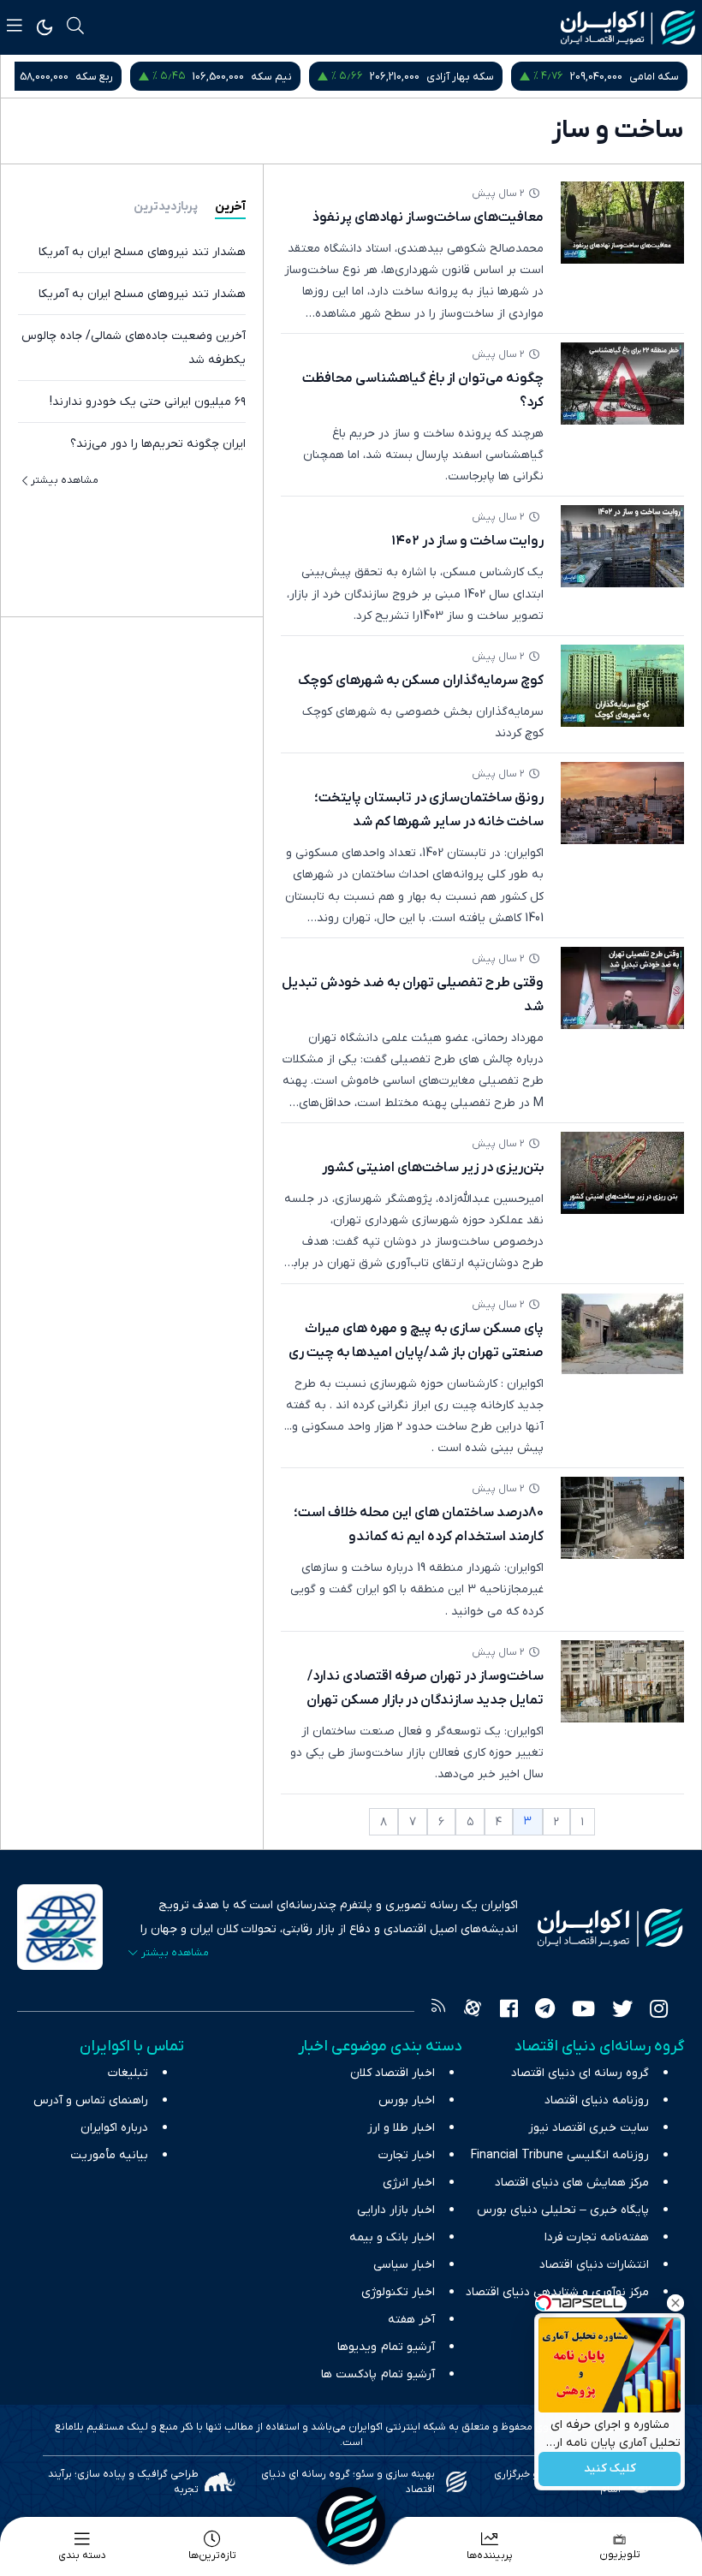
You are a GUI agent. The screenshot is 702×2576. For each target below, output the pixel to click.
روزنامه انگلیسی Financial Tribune (560, 2155)
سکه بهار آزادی (460, 77)
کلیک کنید (610, 2469)
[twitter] (622, 2011)
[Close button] (675, 2303)
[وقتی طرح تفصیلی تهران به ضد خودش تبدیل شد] (622, 988)
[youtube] (583, 2011)
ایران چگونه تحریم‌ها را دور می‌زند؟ (158, 444)
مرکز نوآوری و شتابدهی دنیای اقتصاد (557, 2292)
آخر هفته (411, 2320)
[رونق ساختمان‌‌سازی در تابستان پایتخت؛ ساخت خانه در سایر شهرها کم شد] (622, 803)
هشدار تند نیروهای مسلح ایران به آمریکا (142, 252)
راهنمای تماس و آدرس (91, 2100)
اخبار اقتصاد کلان (393, 2073)
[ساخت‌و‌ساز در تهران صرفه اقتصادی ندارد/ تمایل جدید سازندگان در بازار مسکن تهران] (622, 1681)
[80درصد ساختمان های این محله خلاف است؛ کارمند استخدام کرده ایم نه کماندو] (622, 1518)
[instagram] (659, 2011)
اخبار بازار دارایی (396, 2210)
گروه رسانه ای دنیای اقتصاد (580, 2073)
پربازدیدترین (166, 207)
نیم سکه (271, 77)
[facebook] (509, 2011)
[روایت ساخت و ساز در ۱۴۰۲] (622, 546)
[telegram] (545, 2011)
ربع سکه (94, 77)
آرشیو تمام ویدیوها (386, 2347)
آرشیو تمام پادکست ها (378, 2374)
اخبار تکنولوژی (398, 2292)
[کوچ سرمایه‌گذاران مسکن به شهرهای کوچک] (622, 686)
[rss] (438, 2011)
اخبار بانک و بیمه (392, 2237)
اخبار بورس (407, 2100)
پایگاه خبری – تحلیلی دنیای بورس (563, 2210)
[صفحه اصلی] (351, 2521)
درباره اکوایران (114, 2128)
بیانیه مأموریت (109, 2155)
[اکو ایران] (628, 27)
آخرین (230, 207)
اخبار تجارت (407, 2155)
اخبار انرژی (409, 2183)
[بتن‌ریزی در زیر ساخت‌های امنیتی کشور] (622, 1173)
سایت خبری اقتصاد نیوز (589, 2128)
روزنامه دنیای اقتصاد (597, 2100)
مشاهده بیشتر (65, 480)
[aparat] (473, 2011)
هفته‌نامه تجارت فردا (597, 2237)
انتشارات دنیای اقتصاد (594, 2265)
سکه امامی (654, 77)
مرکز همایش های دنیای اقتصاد (572, 2183)
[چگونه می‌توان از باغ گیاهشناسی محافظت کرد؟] (622, 384)
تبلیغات (128, 2073)
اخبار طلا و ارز (401, 2128)
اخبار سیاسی (404, 2265)
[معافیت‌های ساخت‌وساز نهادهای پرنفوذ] (622, 223)
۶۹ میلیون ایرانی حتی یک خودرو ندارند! (148, 402)
